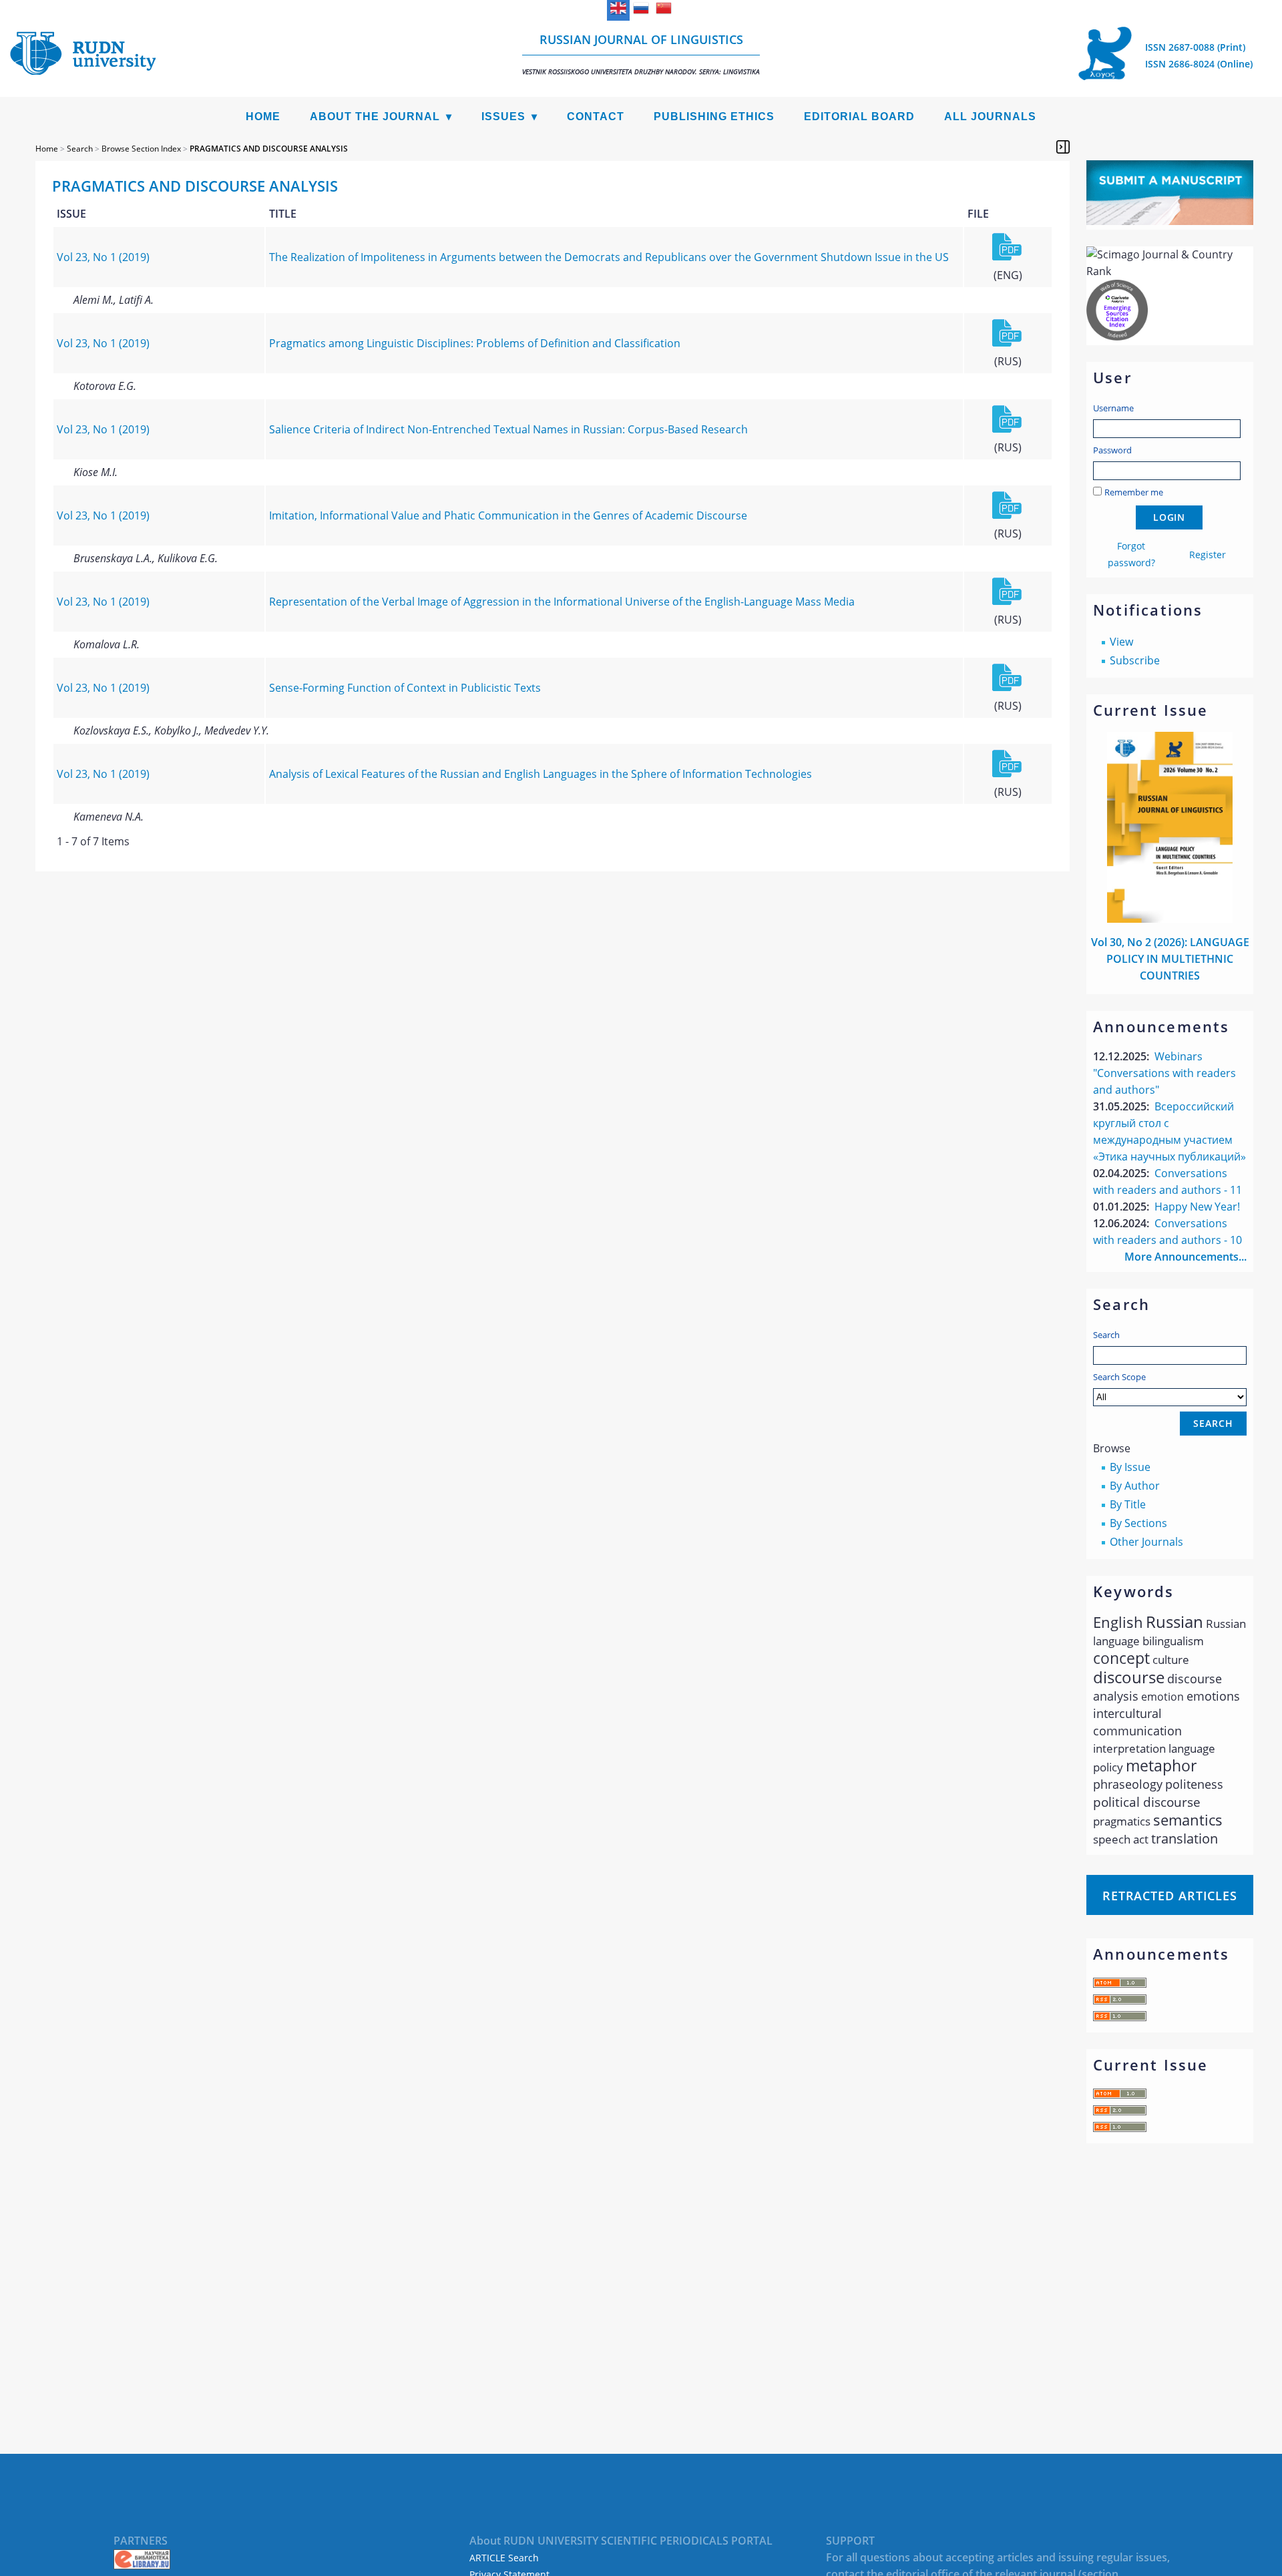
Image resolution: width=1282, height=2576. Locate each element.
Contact (596, 117)
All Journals (990, 117)
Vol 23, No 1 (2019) (103, 257)
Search (1106, 1335)
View (1121, 642)
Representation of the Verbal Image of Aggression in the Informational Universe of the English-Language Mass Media (562, 602)
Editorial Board (859, 117)
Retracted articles (1170, 1896)
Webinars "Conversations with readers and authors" (1164, 1073)
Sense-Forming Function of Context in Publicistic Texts (405, 688)
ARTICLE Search (504, 2558)
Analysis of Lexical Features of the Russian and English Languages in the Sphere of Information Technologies (541, 774)
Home (263, 117)
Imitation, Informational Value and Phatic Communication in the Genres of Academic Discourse (508, 515)
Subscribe (1135, 660)
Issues (503, 117)
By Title (1128, 1504)
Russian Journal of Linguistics (641, 54)
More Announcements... (1186, 1257)
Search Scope (1119, 1377)
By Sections (1138, 1523)
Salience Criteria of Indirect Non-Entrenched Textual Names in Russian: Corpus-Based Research (508, 429)
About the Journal (375, 117)
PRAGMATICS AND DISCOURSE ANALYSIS (269, 149)
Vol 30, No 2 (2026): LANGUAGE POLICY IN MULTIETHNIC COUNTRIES (1170, 959)
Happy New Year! (1197, 1207)
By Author (1135, 1486)
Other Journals (1146, 1542)
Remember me (1134, 492)
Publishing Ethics (714, 117)
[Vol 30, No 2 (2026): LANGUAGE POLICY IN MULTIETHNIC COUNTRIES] (1170, 919)
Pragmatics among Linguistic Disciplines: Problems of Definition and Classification (475, 343)
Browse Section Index (141, 149)
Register (1208, 555)
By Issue (1130, 1467)
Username (1113, 408)
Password (1112, 450)
